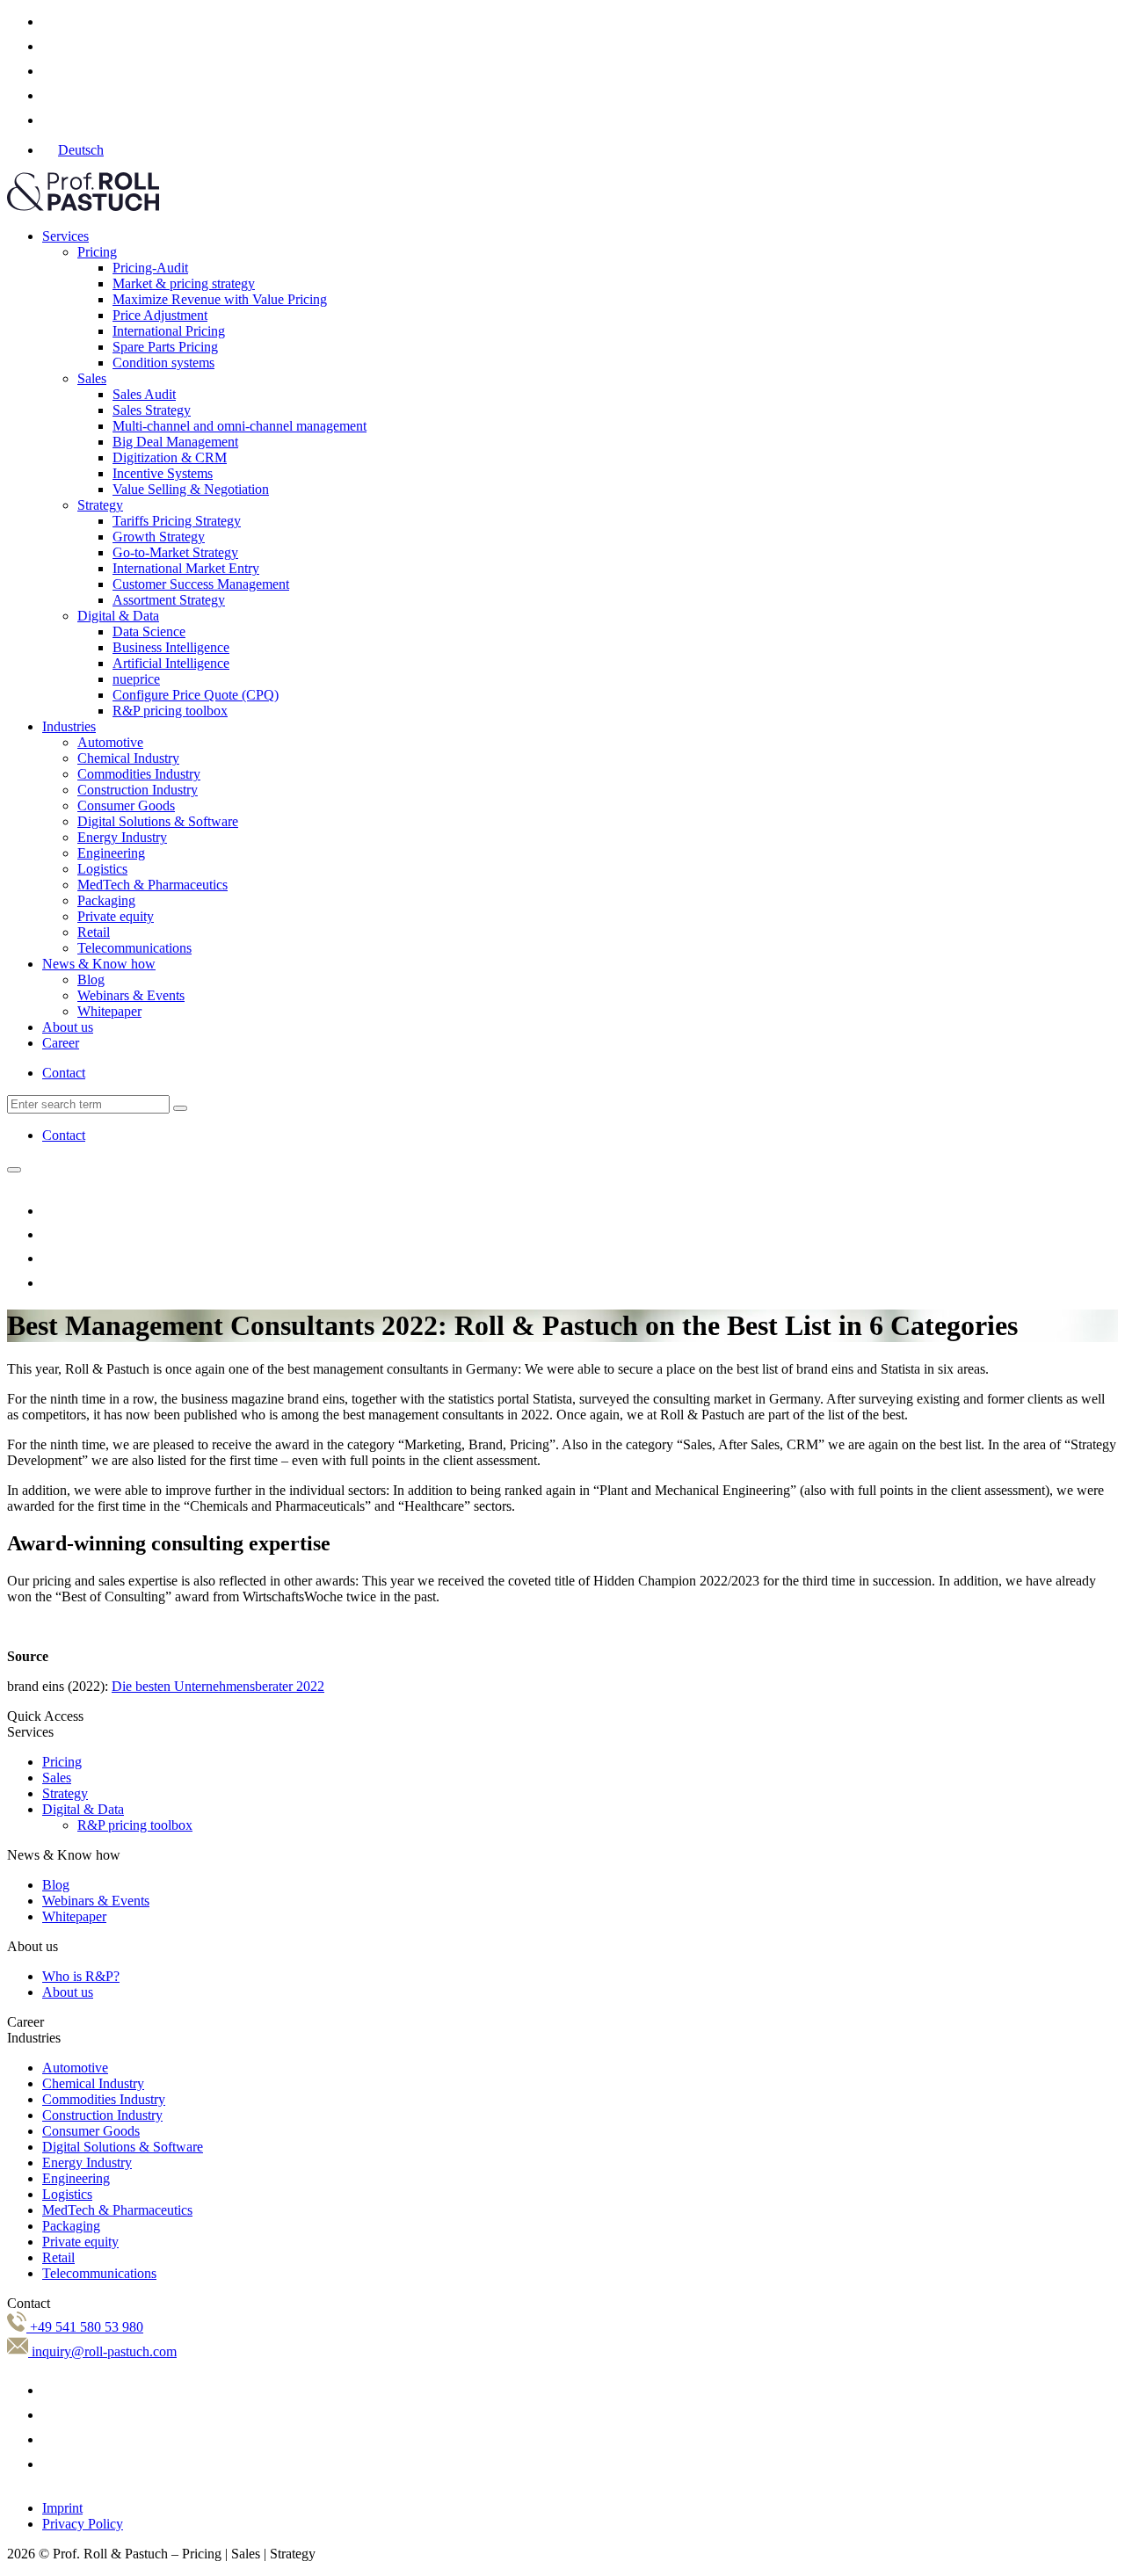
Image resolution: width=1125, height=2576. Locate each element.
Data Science (149, 631)
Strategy (100, 505)
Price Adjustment (160, 315)
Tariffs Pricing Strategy (177, 521)
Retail (94, 932)
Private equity (116, 916)
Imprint (62, 2508)
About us (68, 1027)
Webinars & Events (131, 995)
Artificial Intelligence (171, 663)
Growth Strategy (159, 537)
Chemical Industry (128, 758)
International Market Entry (186, 568)
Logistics (102, 869)
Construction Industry (138, 790)
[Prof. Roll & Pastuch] (83, 206)
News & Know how (99, 964)
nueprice (136, 679)
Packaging (106, 900)
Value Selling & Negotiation (191, 489)
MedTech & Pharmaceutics (152, 885)
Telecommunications (134, 948)
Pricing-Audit (150, 268)
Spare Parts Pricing (165, 347)
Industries (69, 726)
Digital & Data (118, 616)
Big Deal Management (175, 442)
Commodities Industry (139, 774)
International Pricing (169, 331)
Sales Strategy (152, 410)
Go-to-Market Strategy (175, 552)
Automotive (110, 742)
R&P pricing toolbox (170, 711)
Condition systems (163, 363)
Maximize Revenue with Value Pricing (220, 299)
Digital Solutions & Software (158, 821)
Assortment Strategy (169, 600)
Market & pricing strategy (184, 283)
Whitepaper (109, 1011)
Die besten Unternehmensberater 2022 (218, 1686)
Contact (64, 1073)
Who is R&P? (81, 1976)
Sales (92, 378)
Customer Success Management (201, 584)
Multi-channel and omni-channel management (240, 426)
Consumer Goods (126, 805)
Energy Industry (122, 837)
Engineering (111, 853)
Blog (91, 980)
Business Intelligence (171, 647)
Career (61, 1043)
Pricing (97, 252)
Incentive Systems (163, 473)
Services (65, 236)
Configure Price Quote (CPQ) (196, 695)
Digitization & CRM (170, 457)
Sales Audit (144, 394)
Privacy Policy (83, 2524)
